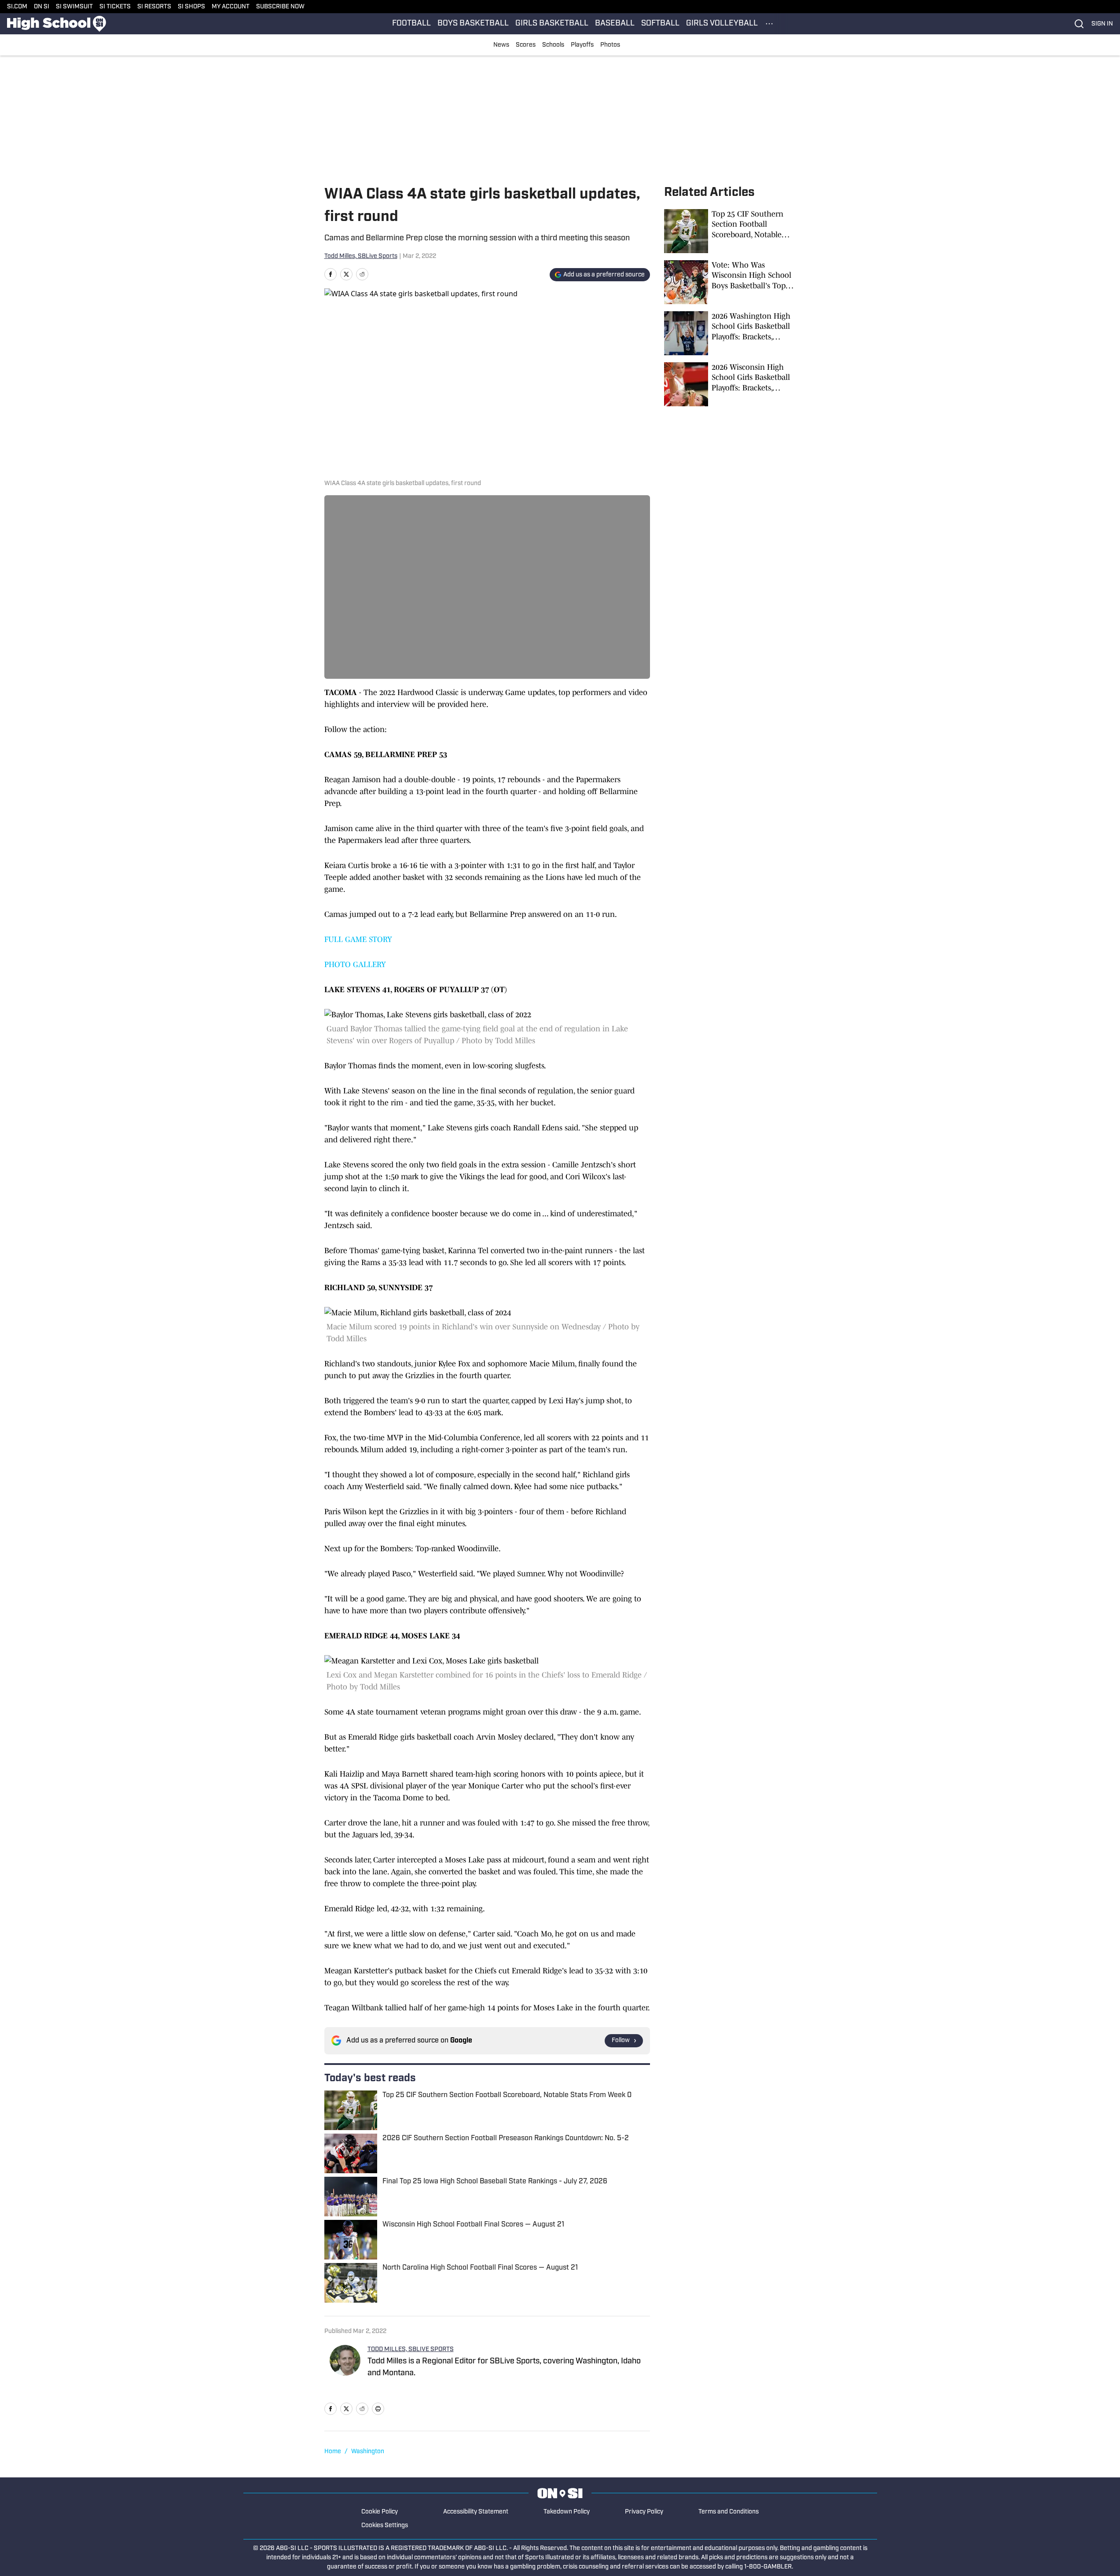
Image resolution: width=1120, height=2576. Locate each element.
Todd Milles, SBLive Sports (361, 256)
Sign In (1102, 24)
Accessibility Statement (476, 2512)
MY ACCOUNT (231, 7)
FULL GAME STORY (358, 939)
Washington (368, 2452)
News (501, 45)
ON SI (42, 7)
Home (333, 2452)
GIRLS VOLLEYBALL (722, 24)
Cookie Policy (380, 2512)
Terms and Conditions (729, 2512)
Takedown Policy (567, 2512)
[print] (378, 2409)
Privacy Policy (644, 2512)
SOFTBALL (660, 24)
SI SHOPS (191, 7)
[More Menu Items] (769, 24)
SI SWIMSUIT (74, 7)
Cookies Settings (385, 2526)
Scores (526, 45)
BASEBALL (615, 24)
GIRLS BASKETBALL (552, 24)
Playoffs (582, 45)
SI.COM (17, 7)
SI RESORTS (154, 7)
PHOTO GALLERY (355, 964)
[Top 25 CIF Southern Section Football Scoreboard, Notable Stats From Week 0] (730, 231)
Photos (610, 45)
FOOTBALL (411, 24)
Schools (553, 45)
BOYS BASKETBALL (473, 24)
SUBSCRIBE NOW (280, 7)
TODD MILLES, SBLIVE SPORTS (411, 2350)
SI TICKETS (115, 7)
